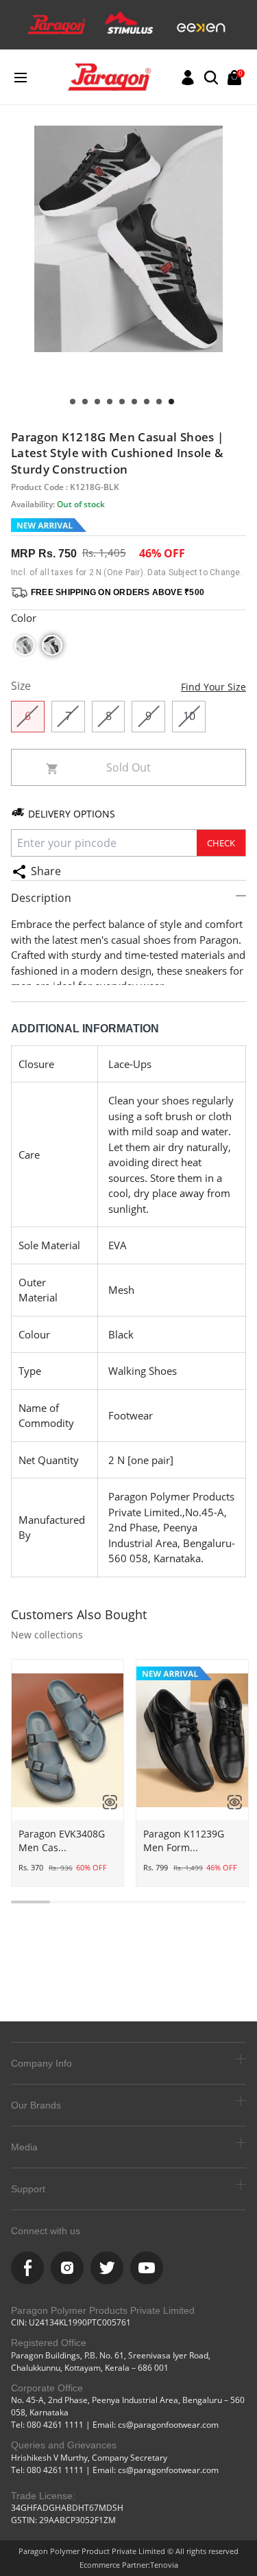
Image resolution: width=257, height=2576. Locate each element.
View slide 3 (147, 402)
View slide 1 (171, 402)
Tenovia (164, 2565)
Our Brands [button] (36, 2105)
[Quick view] (105, 1802)
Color (24, 618)
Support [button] (28, 2189)
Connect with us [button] (46, 2231)
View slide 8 (85, 402)
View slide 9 (73, 402)
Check (221, 843)
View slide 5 (122, 402)
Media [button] (24, 2147)
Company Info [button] (41, 2063)
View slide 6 (110, 402)
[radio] (25, 645)
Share (46, 871)
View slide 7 (97, 402)
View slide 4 (134, 402)
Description (41, 898)
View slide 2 (159, 402)
